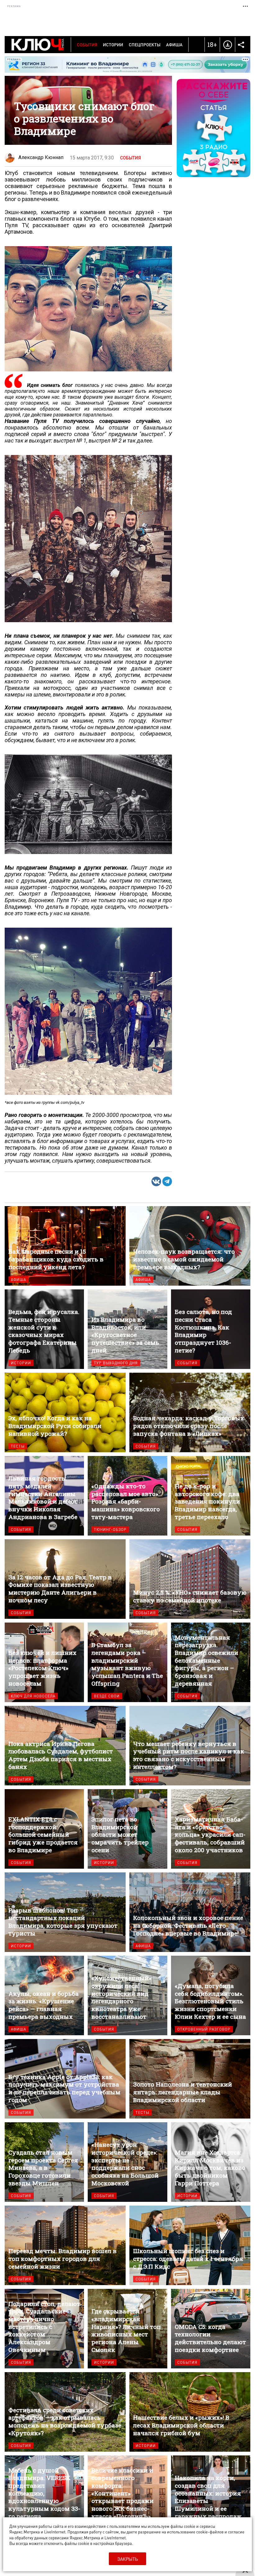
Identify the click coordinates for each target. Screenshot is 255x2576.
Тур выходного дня (116, 1363)
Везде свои (107, 1696)
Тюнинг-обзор (110, 1529)
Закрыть (127, 2559)
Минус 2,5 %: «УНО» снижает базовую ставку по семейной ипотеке (190, 1579)
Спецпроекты (145, 44)
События (87, 44)
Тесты (18, 1446)
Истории (113, 44)
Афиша (174, 44)
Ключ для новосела (33, 1696)
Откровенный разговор (204, 2029)
